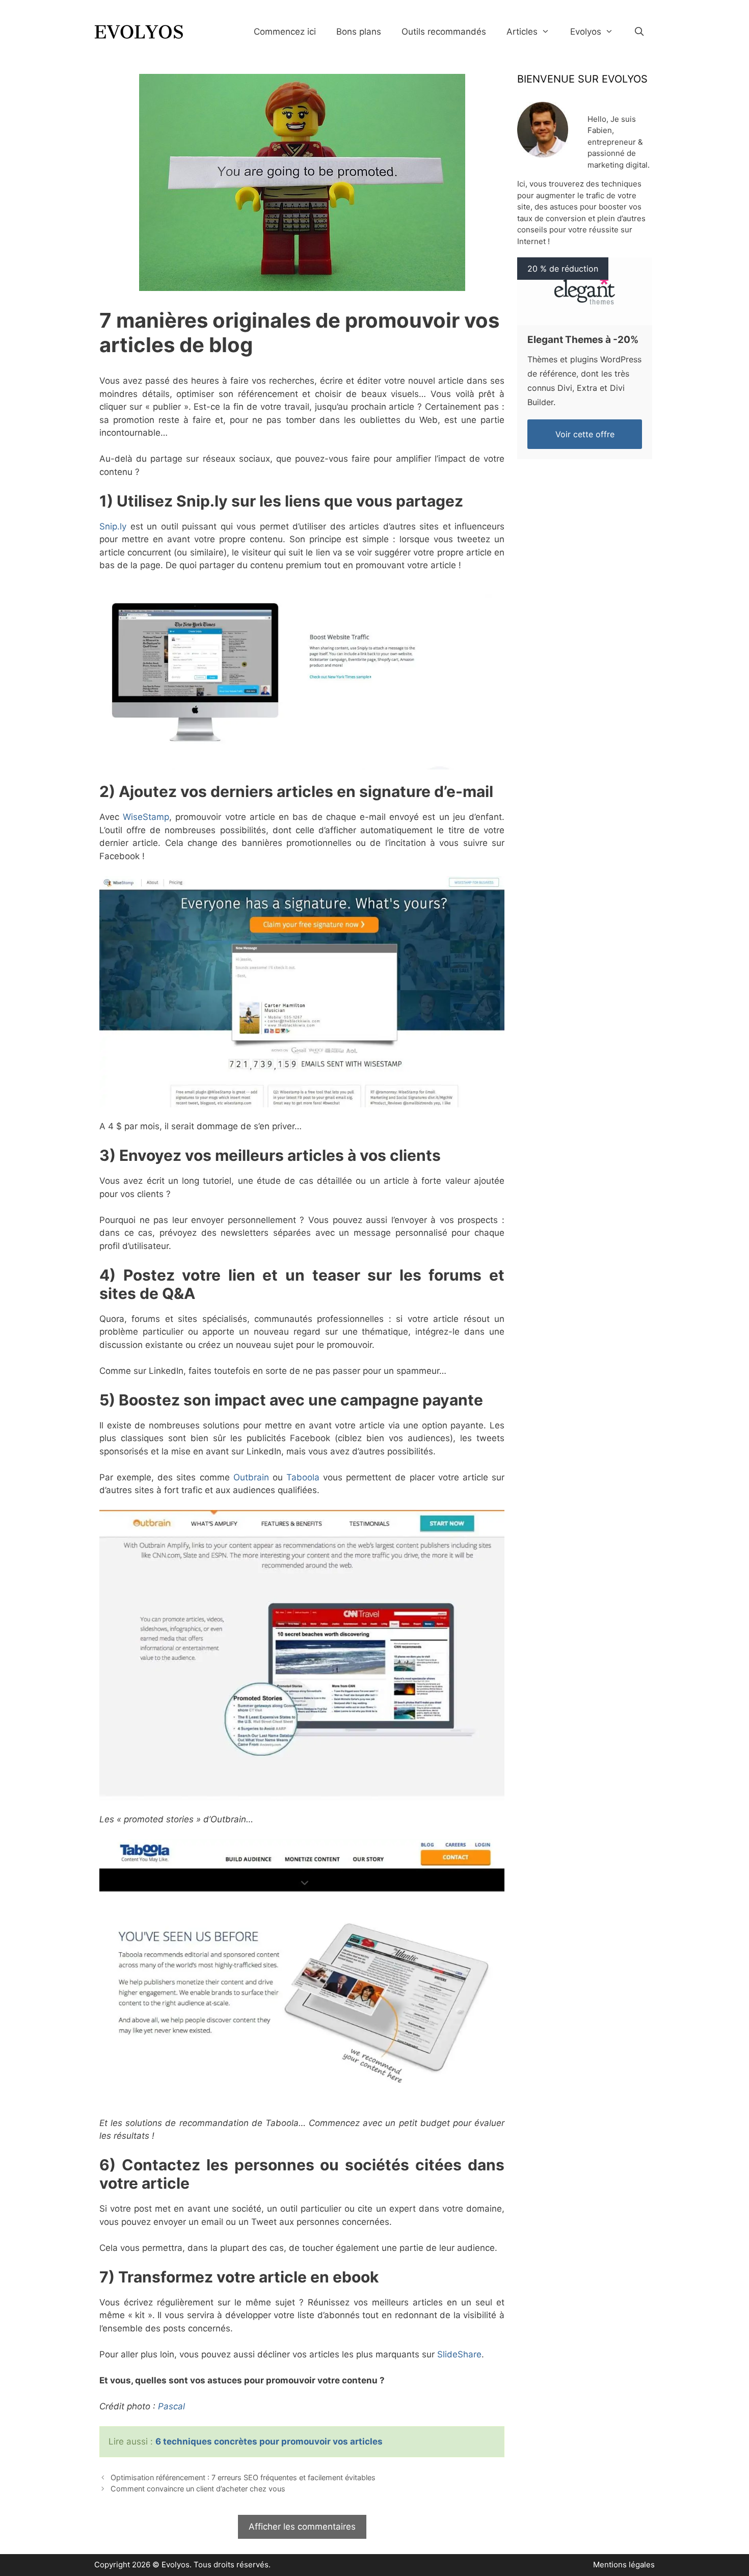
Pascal (171, 2406)
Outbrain (251, 1477)
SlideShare (459, 2354)
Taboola (303, 1477)
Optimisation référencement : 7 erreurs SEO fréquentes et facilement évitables (243, 2477)
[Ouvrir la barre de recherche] (639, 32)
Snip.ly (113, 526)
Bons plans (359, 32)
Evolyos (586, 32)
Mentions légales (624, 2565)
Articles (522, 32)
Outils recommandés (444, 32)
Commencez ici (285, 32)
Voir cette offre (585, 434)
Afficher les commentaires (302, 2527)
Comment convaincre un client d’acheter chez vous (198, 2489)
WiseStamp (146, 817)
